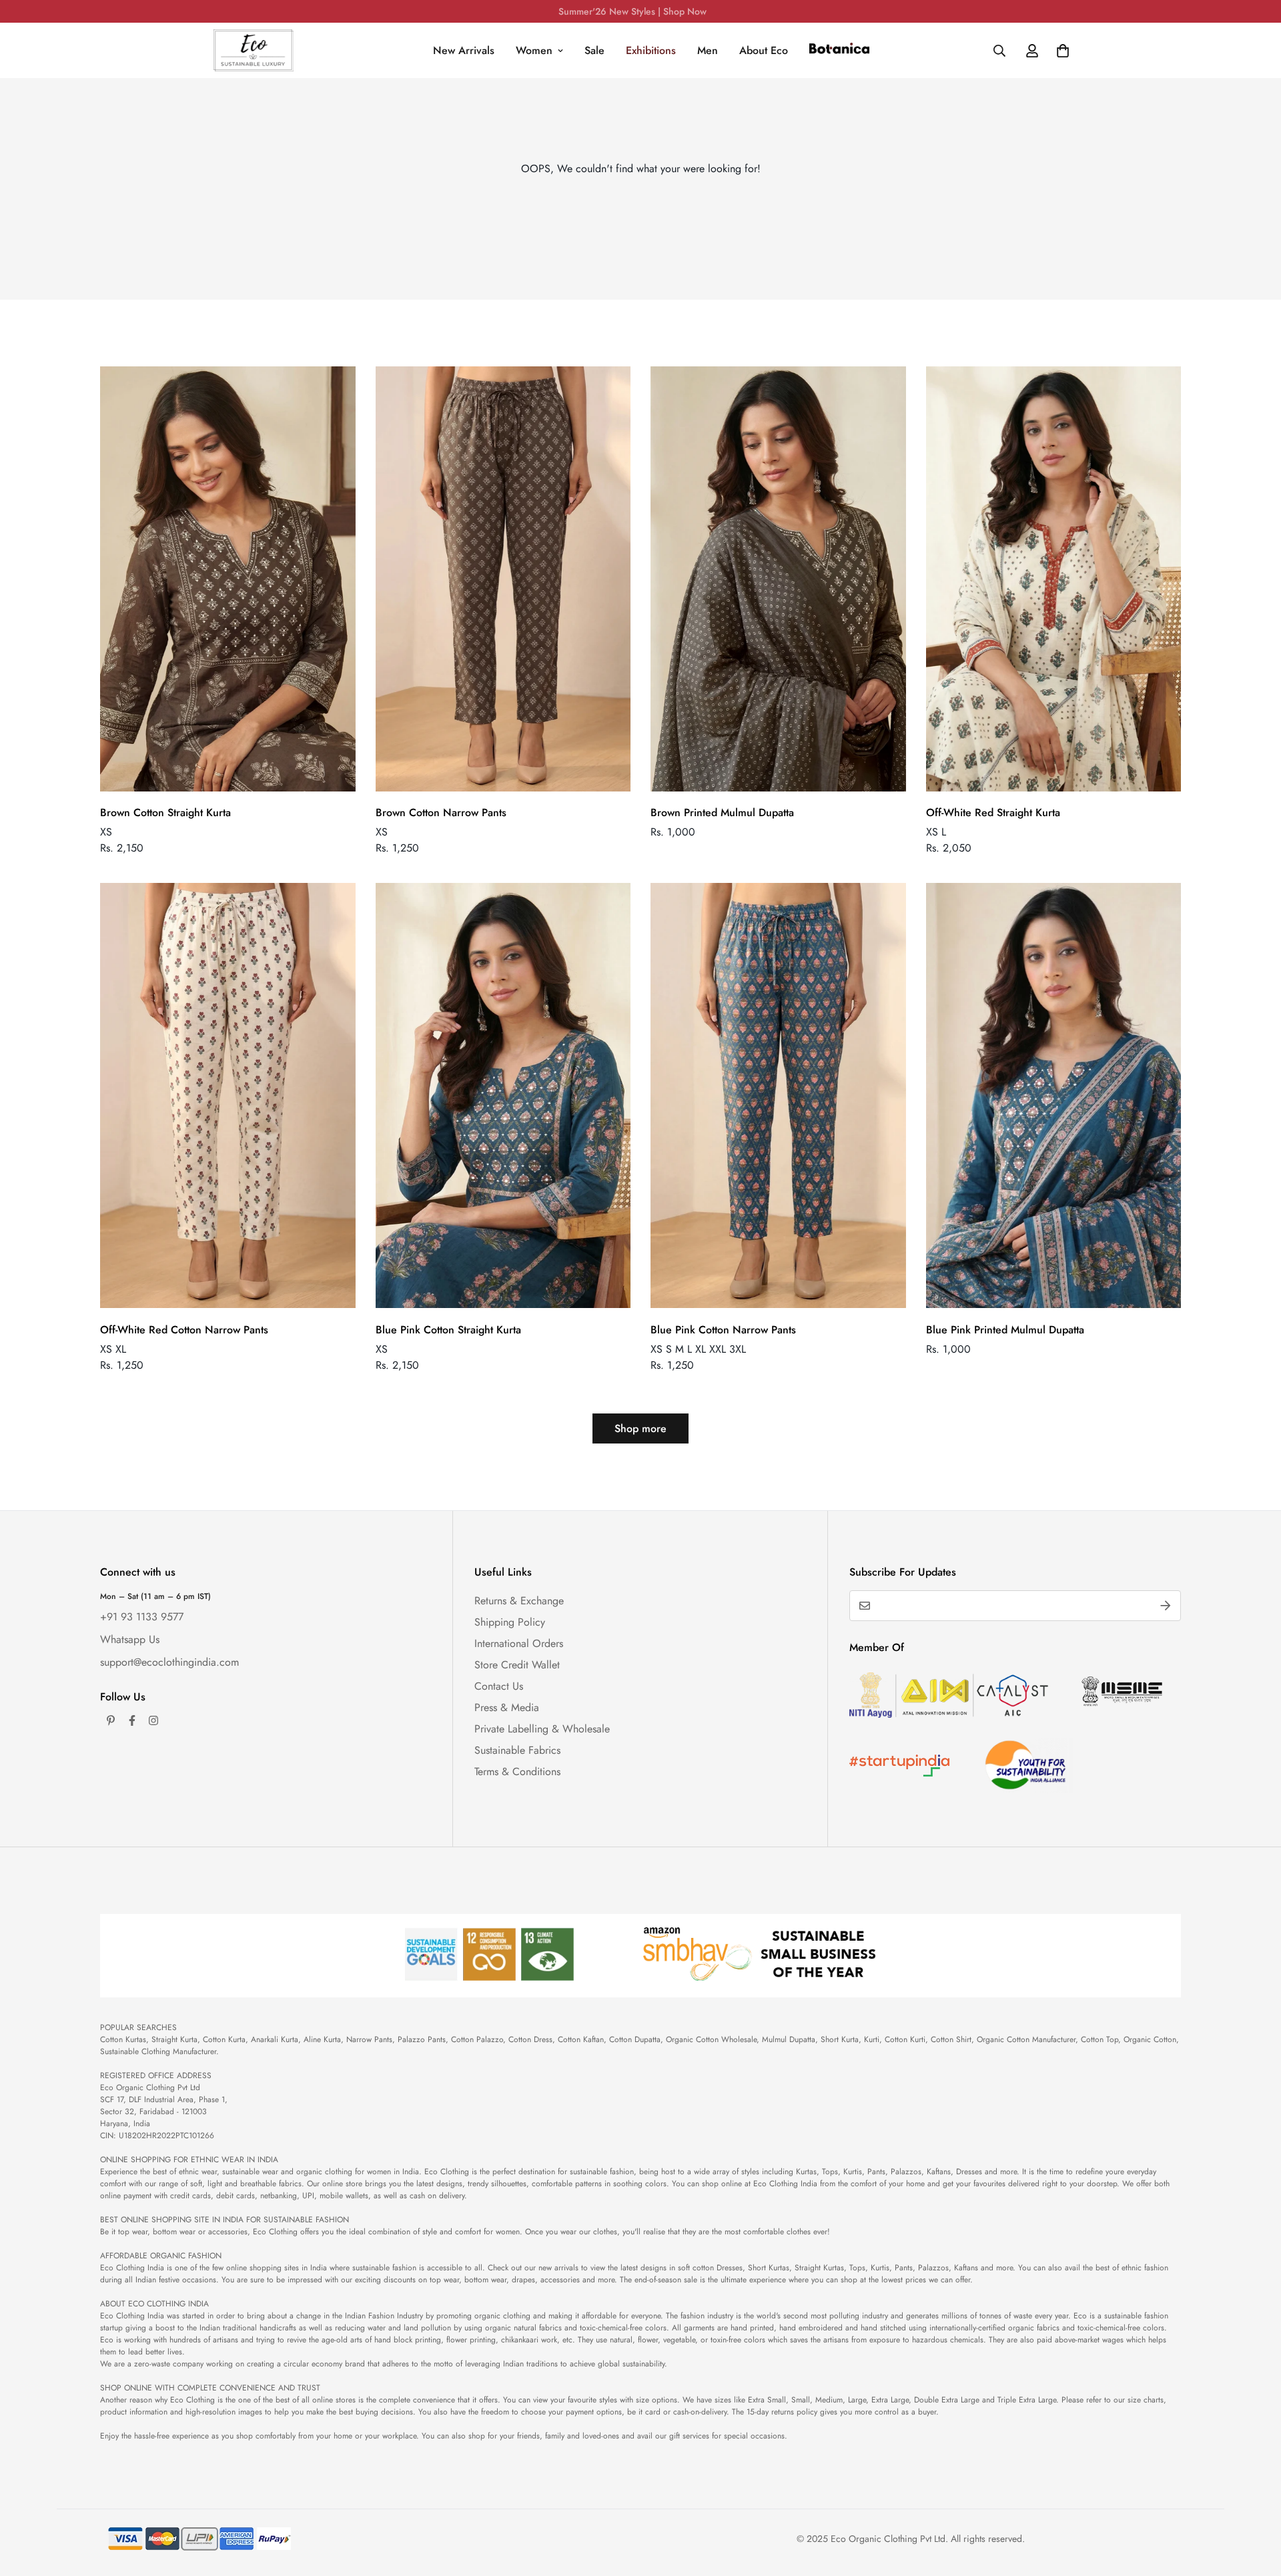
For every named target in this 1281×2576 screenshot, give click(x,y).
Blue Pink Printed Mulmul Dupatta (1005, 1330)
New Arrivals (464, 50)
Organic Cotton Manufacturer (1026, 2039)
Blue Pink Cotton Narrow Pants (723, 1330)
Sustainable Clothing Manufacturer (158, 2051)
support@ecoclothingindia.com (169, 1662)
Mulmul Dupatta (789, 2039)
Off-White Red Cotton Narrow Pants (184, 1330)
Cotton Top (1100, 2039)
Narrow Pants (369, 2039)
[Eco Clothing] (254, 50)
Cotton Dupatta (635, 2039)
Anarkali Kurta (275, 2039)
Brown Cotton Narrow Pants (441, 813)
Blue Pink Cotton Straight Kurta (448, 1330)
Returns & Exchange (519, 1601)
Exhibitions (651, 50)
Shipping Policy (510, 1622)
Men (708, 50)
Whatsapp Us (130, 1639)
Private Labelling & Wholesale (542, 1729)
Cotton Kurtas (123, 2039)
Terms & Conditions (517, 1772)
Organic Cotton (1150, 2039)
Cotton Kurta (224, 2039)
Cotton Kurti (905, 2039)
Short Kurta (840, 2039)
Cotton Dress (530, 2039)
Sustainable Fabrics (517, 1750)
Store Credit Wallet (517, 1665)
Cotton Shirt (951, 2039)
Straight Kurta (174, 2039)
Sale (594, 50)
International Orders (519, 1643)
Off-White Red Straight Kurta (993, 813)
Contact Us (499, 1686)
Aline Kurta (322, 2039)
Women (534, 50)
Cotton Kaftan (581, 2039)
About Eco (764, 50)
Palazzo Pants (422, 2039)
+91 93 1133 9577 (142, 1617)
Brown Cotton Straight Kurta (165, 813)
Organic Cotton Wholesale (711, 2039)
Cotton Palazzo (477, 2039)
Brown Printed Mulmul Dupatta (722, 813)
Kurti (872, 2039)
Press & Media (507, 1707)
